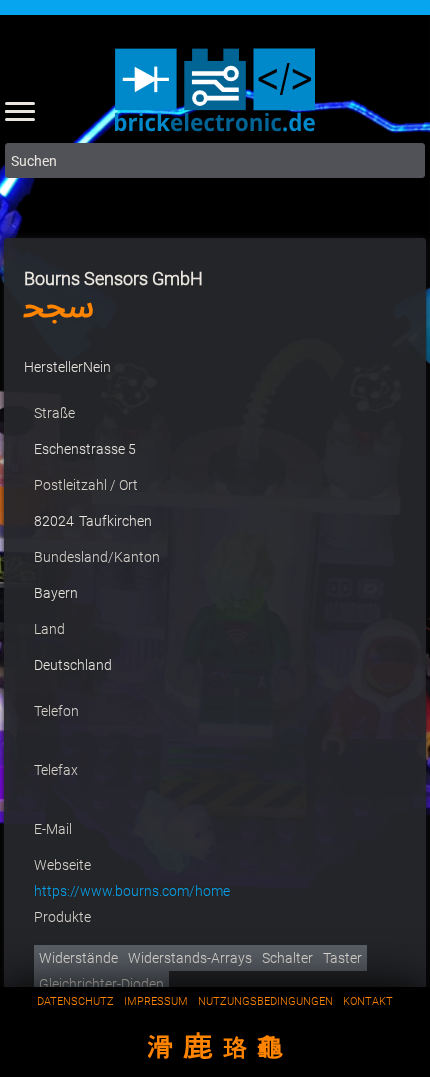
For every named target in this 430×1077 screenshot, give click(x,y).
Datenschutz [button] (75, 1001)
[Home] (215, 135)
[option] (78, 958)
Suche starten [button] (407, 160)
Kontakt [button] (368, 1001)
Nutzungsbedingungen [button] (265, 1001)
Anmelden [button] (410, 108)
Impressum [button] (156, 1001)
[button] (20, 110)
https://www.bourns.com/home (132, 891)
